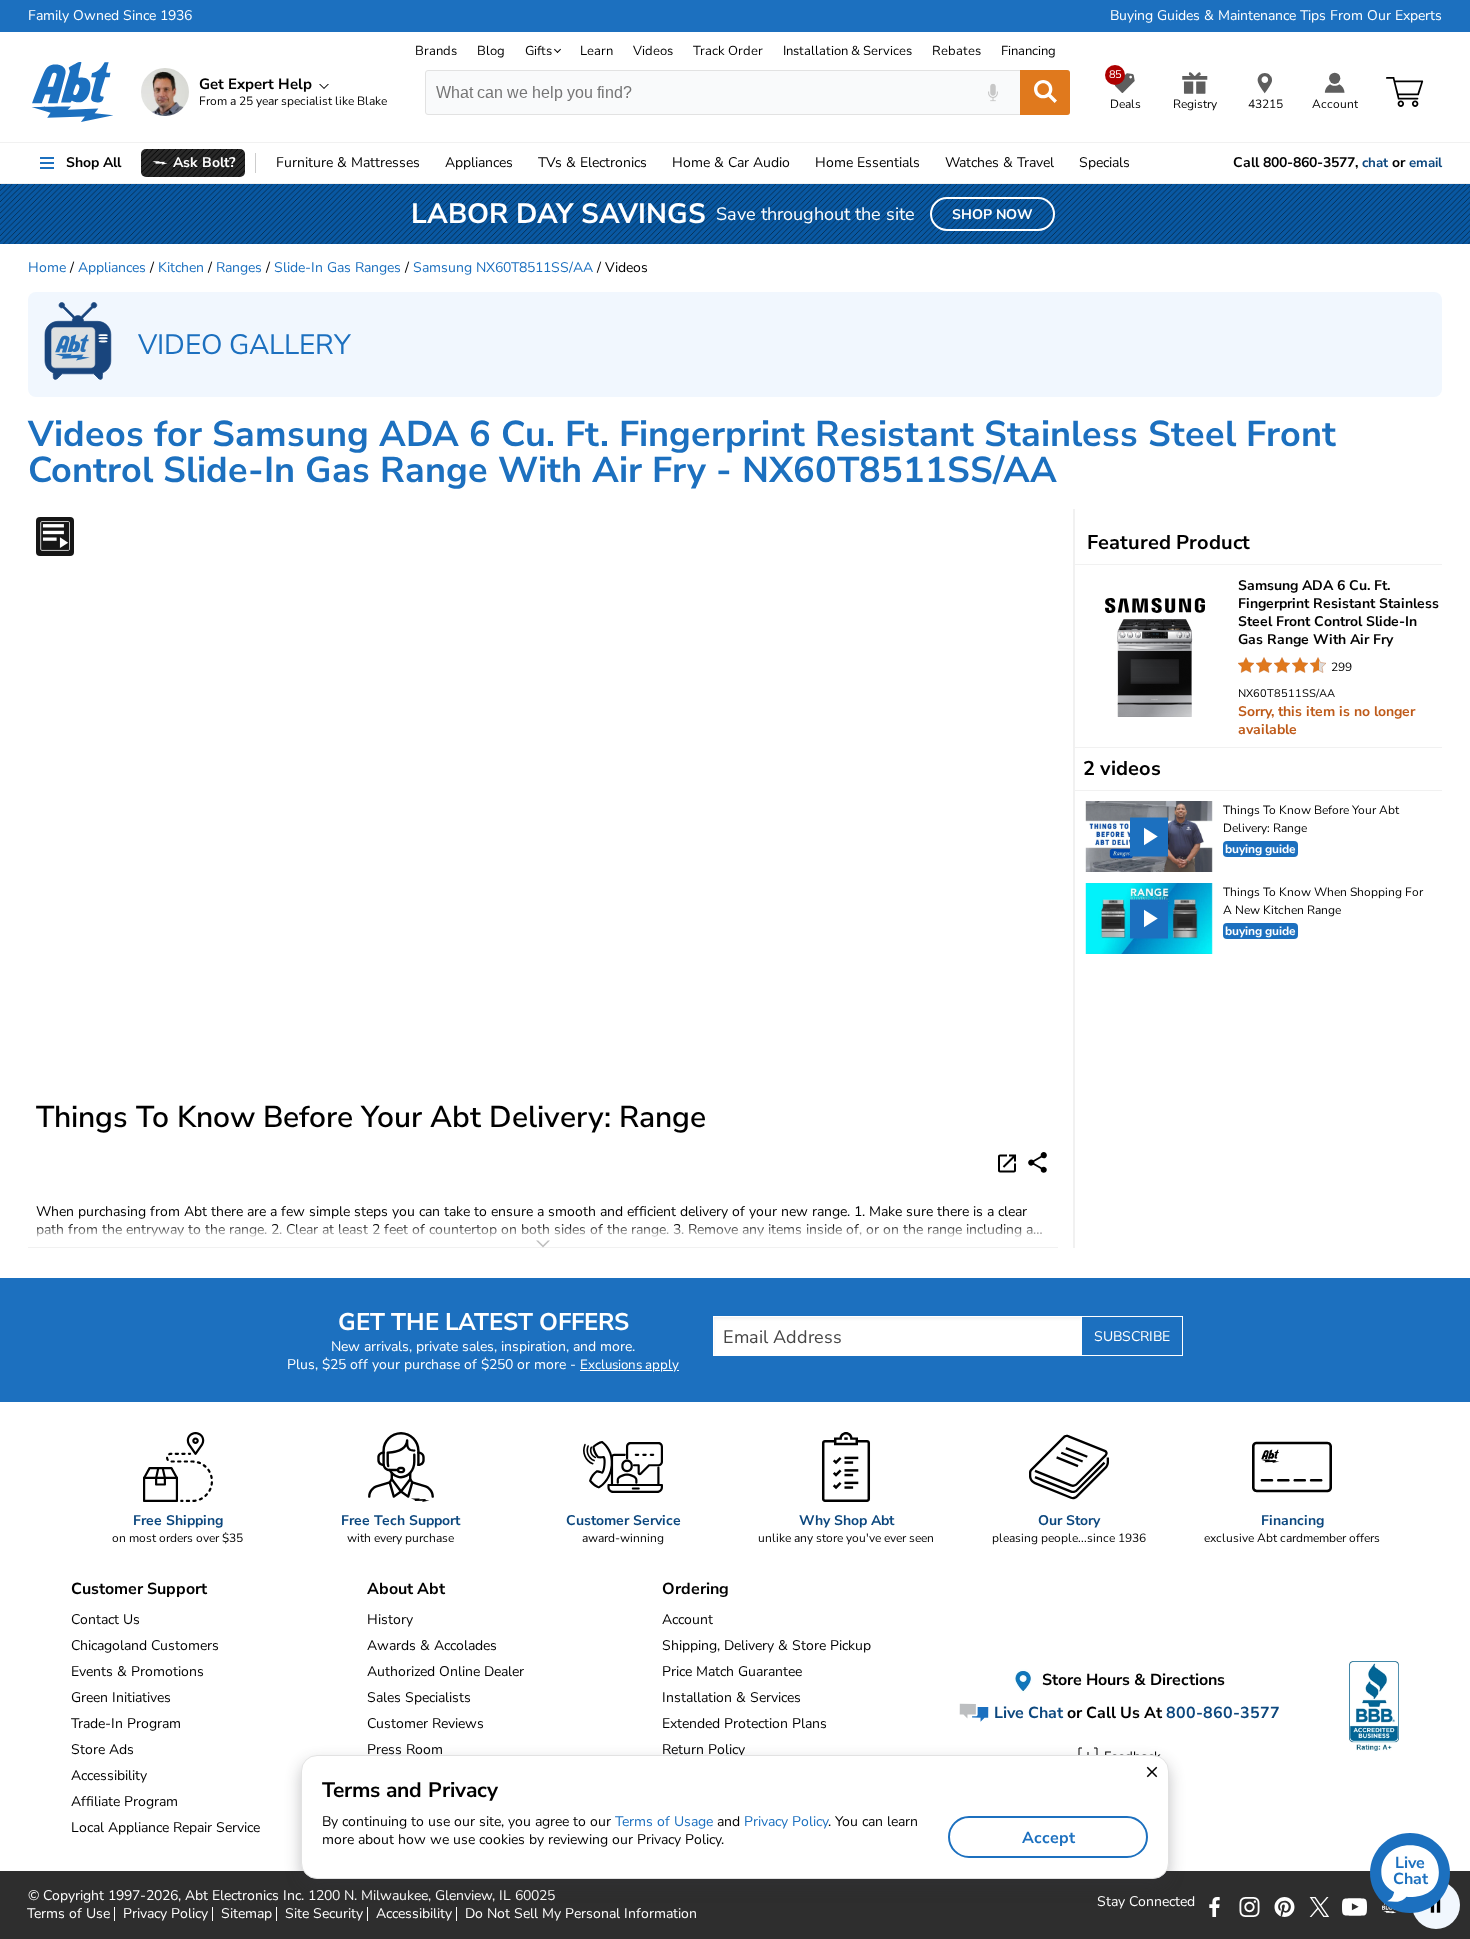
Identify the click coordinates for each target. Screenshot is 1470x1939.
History (390, 1619)
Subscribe (1132, 1336)
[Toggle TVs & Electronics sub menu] (656, 163)
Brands (436, 51)
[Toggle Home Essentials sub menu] (929, 163)
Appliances (479, 162)
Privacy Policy (786, 1821)
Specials (1104, 162)
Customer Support (139, 1589)
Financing (1028, 51)
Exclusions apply (629, 1365)
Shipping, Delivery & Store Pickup (766, 1645)
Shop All (93, 162)
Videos (653, 51)
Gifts (538, 51)
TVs (592, 162)
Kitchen (181, 267)
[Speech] (992, 92)
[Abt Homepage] (72, 92)
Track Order (728, 51)
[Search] (1045, 92)
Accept (1048, 1838)
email (1425, 163)
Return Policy (703, 1749)
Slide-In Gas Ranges (337, 267)
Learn (596, 51)
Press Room (405, 1749)
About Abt (406, 1589)
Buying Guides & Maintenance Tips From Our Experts (1276, 16)
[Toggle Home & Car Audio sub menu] (799, 163)
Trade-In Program (126, 1723)
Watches (999, 162)
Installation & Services (847, 51)
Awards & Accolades (432, 1645)
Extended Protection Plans (744, 1723)
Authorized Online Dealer (445, 1671)
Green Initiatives (121, 1697)
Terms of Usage (664, 1821)
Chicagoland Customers (145, 1645)
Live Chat (1026, 1713)
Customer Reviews (425, 1723)
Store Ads (102, 1749)
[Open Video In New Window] (1010, 1162)
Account (687, 1619)
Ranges (239, 267)
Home (867, 162)
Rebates (956, 51)
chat (1375, 163)
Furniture (348, 162)
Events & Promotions (137, 1671)
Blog (491, 51)
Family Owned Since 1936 (110, 16)
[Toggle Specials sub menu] (1139, 163)
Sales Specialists (419, 1697)
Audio (731, 162)
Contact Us (105, 1619)
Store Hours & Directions (1131, 1680)
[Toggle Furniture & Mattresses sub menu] (429, 163)
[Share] (1037, 1162)
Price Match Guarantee (732, 1671)
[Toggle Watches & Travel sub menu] (1063, 163)
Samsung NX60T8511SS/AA (503, 267)
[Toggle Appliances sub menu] (522, 163)
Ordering (695, 1589)
